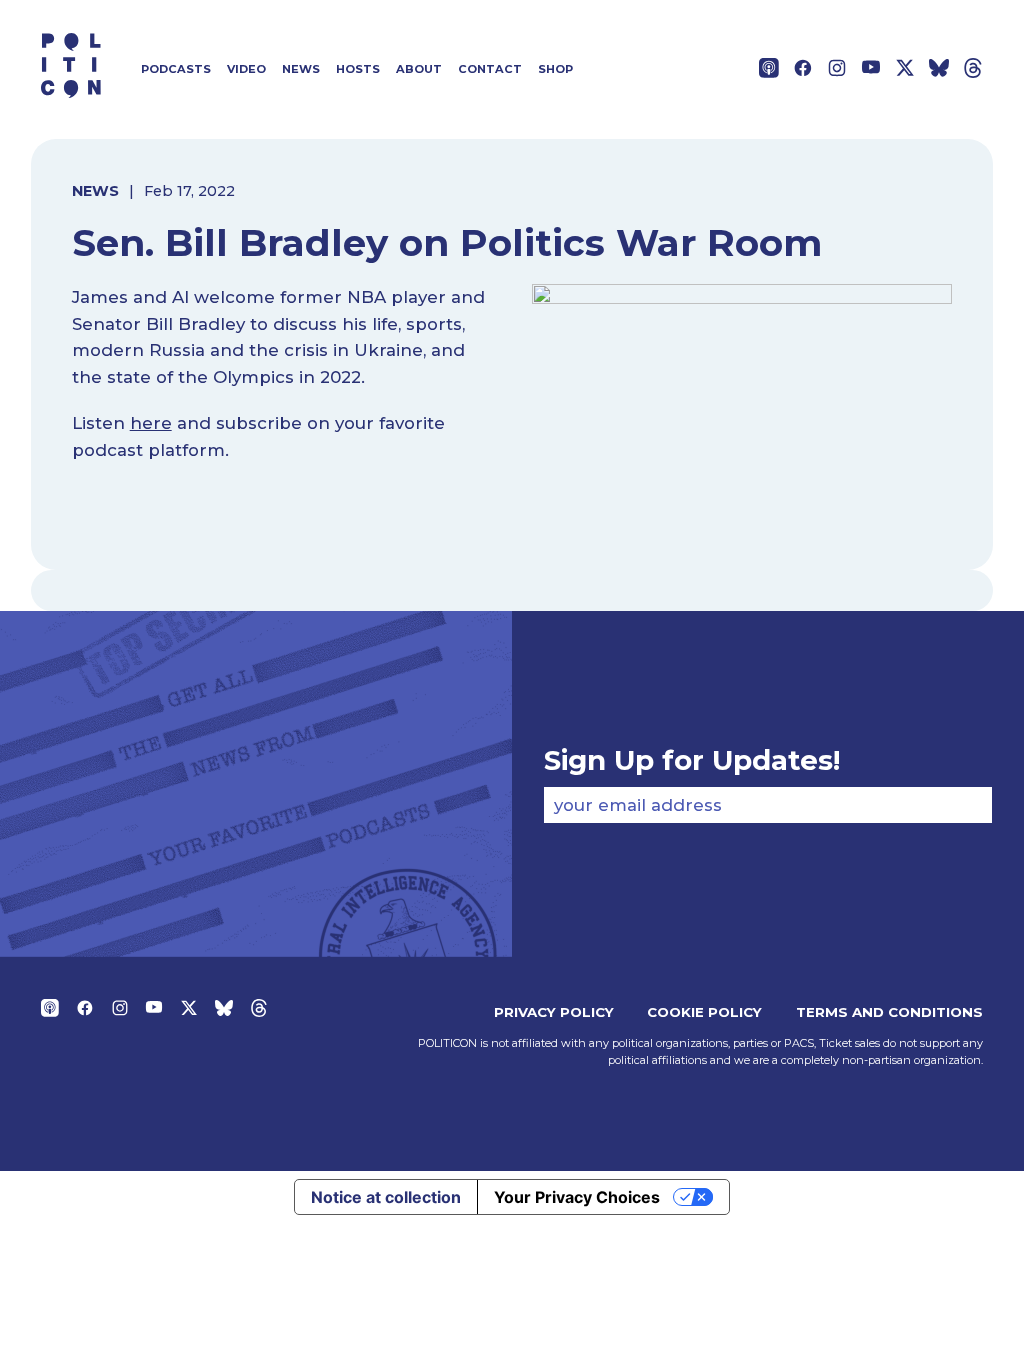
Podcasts (176, 69)
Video (246, 69)
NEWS (95, 191)
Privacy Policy (554, 1012)
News (301, 69)
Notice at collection (386, 1197)
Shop (555, 69)
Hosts (358, 69)
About (419, 69)
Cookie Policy (704, 1012)
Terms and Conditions (889, 1012)
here (151, 423)
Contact (490, 69)
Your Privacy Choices (577, 1197)
